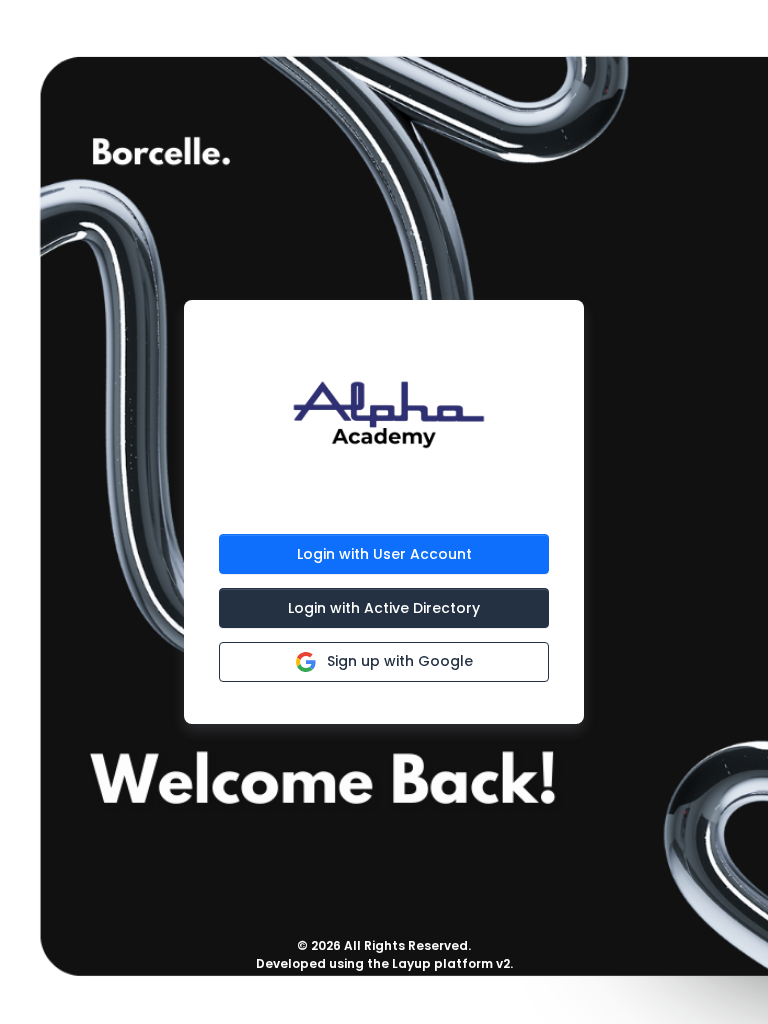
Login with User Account (384, 554)
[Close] (715, 46)
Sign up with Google (398, 661)
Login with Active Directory (384, 608)
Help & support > (384, 994)
